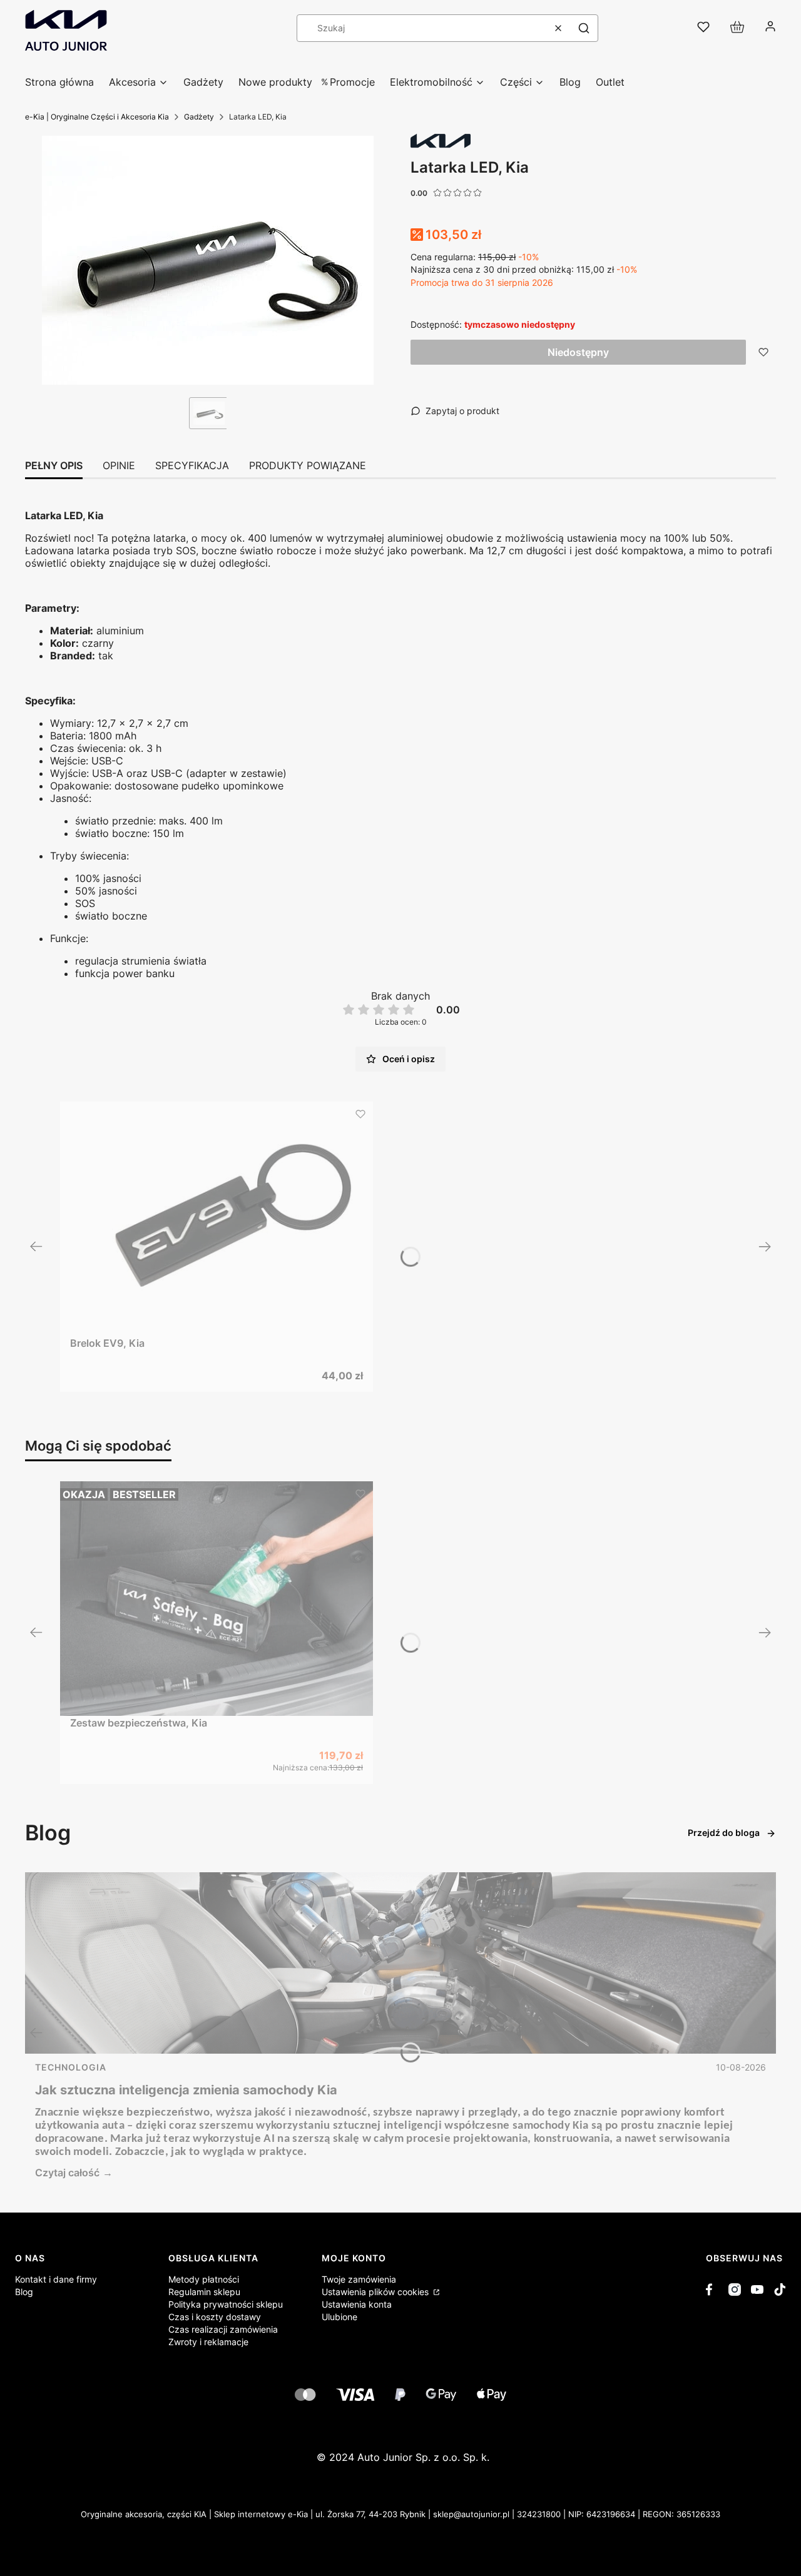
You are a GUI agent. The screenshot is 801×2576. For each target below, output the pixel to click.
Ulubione (339, 2317)
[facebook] (712, 2289)
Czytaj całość (67, 2173)
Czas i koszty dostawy (215, 2317)
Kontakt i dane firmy (56, 2279)
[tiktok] (780, 2289)
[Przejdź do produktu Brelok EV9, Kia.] (217, 1219)
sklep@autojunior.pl (471, 2514)
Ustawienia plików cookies (376, 2292)
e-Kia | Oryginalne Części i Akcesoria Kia (97, 117)
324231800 (539, 2514)
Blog (24, 2292)
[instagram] (735, 2289)
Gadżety (199, 117)
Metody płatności (204, 2279)
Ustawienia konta (357, 2304)
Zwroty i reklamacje (208, 2342)
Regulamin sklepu (204, 2292)
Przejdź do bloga (724, 1833)
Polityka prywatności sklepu (226, 2304)
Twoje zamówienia (359, 2279)
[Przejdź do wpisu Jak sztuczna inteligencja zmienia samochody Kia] (400, 1963)
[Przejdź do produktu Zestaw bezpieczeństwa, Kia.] (217, 1599)
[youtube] (757, 2289)
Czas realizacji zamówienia (223, 2329)
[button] (584, 28)
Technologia (71, 2067)
